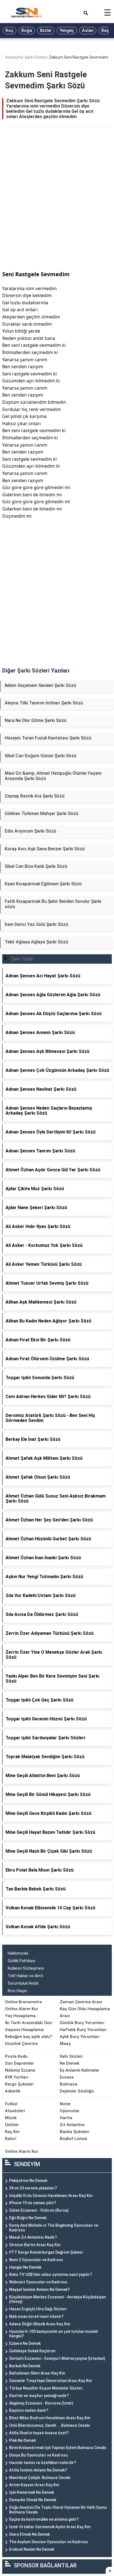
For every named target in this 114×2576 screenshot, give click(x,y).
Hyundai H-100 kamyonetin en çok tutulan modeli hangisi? (53, 2334)
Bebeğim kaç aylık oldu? (28, 2037)
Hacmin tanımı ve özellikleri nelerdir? (43, 2463)
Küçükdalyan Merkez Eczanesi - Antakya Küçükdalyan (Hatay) (58, 2299)
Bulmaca (68, 2084)
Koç (10, 30)
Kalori (11, 2139)
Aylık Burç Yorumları (80, 2037)
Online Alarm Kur (22, 2009)
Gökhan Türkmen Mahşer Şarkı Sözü (42, 814)
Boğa (27, 30)
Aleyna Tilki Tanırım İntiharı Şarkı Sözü (44, 703)
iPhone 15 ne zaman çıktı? (33, 2203)
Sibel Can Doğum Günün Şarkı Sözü (41, 756)
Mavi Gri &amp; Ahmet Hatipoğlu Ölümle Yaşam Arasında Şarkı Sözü (53, 776)
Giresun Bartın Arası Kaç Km (35, 2245)
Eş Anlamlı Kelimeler (80, 2070)
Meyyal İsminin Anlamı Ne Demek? (39, 2289)
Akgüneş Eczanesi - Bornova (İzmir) (41, 2403)
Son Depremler (20, 2063)
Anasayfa (14, 57)
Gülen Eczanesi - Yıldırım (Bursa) (39, 2210)
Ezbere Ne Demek (25, 2343)
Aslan (88, 30)
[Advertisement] (57, 205)
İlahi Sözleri (71, 2056)
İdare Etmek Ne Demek (29, 2534)
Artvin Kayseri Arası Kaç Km (34, 2485)
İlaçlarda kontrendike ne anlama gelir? (44, 2519)
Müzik (11, 2118)
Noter (65, 2104)
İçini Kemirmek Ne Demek (32, 2492)
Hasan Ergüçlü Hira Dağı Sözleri (38, 2309)
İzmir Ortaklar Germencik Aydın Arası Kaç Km (50, 2527)
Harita (66, 2118)
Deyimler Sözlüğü (77, 2091)
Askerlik (13, 2091)
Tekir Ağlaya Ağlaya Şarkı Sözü (36, 942)
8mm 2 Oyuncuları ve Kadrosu (36, 2260)
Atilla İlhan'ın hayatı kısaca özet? (39, 2433)
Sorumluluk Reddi (23, 1983)
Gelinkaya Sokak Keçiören (32, 2351)
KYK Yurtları (17, 2077)
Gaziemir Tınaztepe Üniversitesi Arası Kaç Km (50, 2381)
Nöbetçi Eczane (20, 2070)
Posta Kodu (16, 2056)
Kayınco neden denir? (29, 2410)
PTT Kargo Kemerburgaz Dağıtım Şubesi (46, 2252)
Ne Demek (70, 2063)
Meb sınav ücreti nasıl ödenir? (36, 2316)
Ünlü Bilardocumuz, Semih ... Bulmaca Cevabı (50, 2425)
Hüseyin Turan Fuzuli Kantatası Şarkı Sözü (48, 738)
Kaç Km (12, 2132)
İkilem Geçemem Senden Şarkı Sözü (40, 685)
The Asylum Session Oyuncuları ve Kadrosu (49, 2542)
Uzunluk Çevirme (21, 2044)
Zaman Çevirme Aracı (81, 2002)
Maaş (65, 2044)
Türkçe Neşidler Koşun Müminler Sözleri (46, 2388)
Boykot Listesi (73, 2139)
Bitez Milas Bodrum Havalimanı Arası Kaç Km (50, 2418)
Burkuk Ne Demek (25, 2366)
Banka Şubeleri (75, 2132)
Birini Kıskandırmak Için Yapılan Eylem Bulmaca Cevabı (58, 2448)
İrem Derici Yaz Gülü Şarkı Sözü (36, 924)
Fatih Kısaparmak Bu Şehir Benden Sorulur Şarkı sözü (53, 904)
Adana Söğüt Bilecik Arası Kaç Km (40, 2324)
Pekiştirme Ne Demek (28, 2181)
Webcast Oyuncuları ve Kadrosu (38, 2282)
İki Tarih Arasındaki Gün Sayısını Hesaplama (28, 2026)
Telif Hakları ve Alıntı (25, 1976)
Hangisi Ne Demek (25, 2267)
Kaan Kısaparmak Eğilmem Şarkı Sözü (43, 884)
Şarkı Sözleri (36, 57)
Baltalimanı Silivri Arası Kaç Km (37, 2373)
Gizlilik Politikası (22, 1961)
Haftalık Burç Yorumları (83, 2030)
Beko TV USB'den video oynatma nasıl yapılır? (51, 2274)
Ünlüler (12, 2125)
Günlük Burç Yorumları (82, 2023)
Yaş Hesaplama (20, 2016)
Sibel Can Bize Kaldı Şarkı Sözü (36, 866)
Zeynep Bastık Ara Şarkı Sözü (35, 796)
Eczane (67, 2077)
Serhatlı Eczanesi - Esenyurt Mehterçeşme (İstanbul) (57, 2358)
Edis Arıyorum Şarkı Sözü (30, 831)
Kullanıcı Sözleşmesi (26, 1968)
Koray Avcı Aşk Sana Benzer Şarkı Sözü (45, 849)
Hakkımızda (18, 1953)
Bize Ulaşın (17, 1991)
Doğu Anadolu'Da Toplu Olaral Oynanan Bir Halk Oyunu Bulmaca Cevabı (58, 2510)
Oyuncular (70, 2111)
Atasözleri (15, 2111)
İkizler (46, 30)
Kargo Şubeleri (19, 2084)
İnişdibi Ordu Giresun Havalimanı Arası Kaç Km (51, 2196)
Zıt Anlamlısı (72, 2125)
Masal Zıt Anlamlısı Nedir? (33, 2237)
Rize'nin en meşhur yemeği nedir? (39, 2396)
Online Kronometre (23, 2002)
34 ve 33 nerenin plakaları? (33, 2188)
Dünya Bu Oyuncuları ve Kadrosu (38, 2455)
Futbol (11, 2104)
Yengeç (67, 30)
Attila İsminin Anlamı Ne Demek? (38, 2470)
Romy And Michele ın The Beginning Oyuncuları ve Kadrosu (54, 2228)
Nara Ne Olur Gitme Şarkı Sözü (36, 720)
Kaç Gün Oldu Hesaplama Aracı (85, 2012)
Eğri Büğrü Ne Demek (28, 2218)
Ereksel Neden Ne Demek (32, 2549)
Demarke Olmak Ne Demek (33, 2500)
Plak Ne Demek (22, 2440)
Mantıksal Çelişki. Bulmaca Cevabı (40, 2478)
